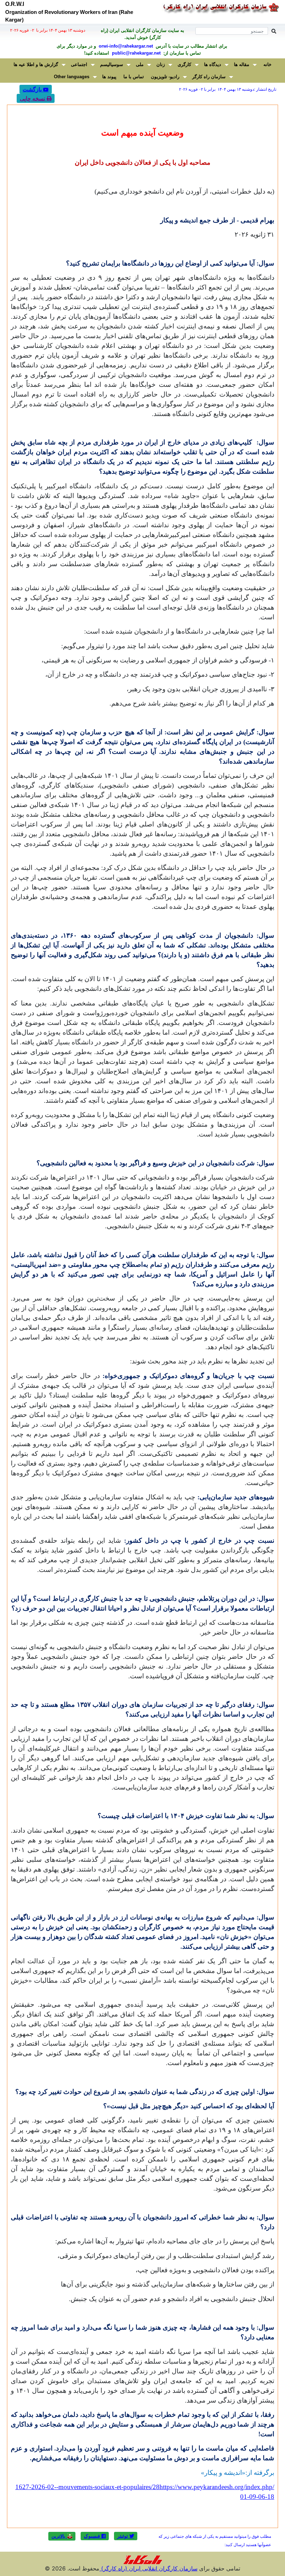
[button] (126, 2536)
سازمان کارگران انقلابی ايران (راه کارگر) (148, 2568)
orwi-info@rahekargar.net (125, 46)
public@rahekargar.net (136, 53)
